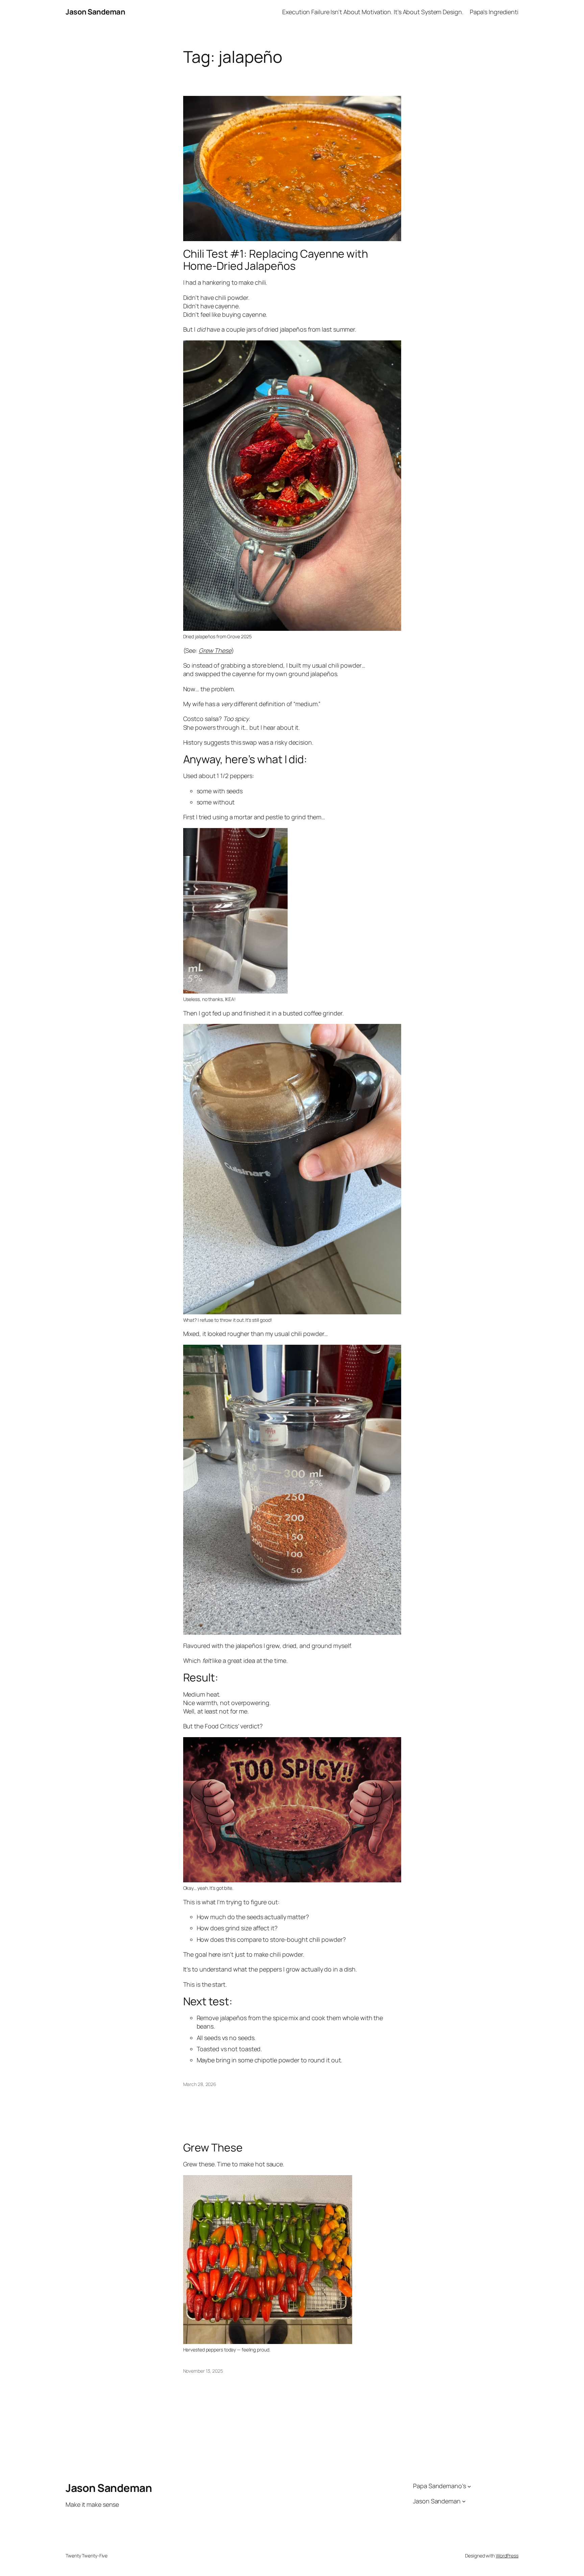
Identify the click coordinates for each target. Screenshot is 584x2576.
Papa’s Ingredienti (494, 12)
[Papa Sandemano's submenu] (469, 2486)
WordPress (507, 2556)
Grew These (215, 650)
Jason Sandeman (95, 12)
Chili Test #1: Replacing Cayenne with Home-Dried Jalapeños (276, 260)
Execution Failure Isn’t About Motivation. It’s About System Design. (373, 12)
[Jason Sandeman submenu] (464, 2501)
